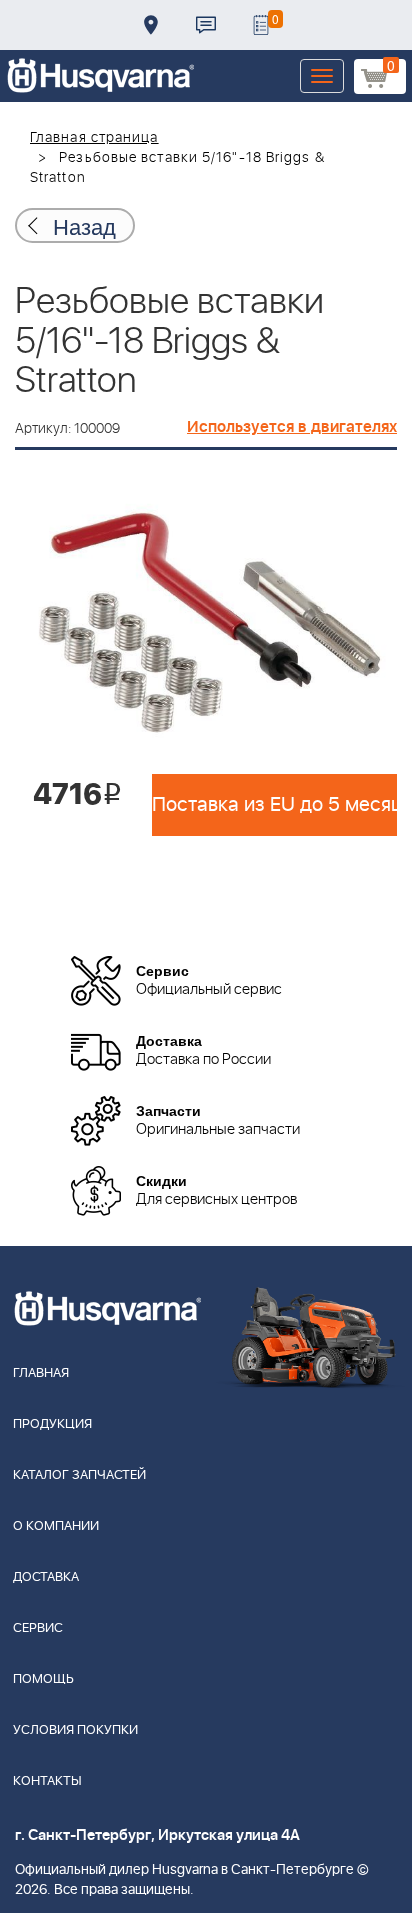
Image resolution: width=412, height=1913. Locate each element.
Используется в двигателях (292, 427)
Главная (41, 1373)
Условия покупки (75, 1730)
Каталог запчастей (79, 1475)
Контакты (206, 25)
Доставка (151, 25)
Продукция (52, 1424)
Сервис (38, 1628)
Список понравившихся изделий (261, 25)
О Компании (56, 1526)
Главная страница (94, 138)
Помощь (43, 1679)
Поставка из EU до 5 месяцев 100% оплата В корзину (274, 805)
